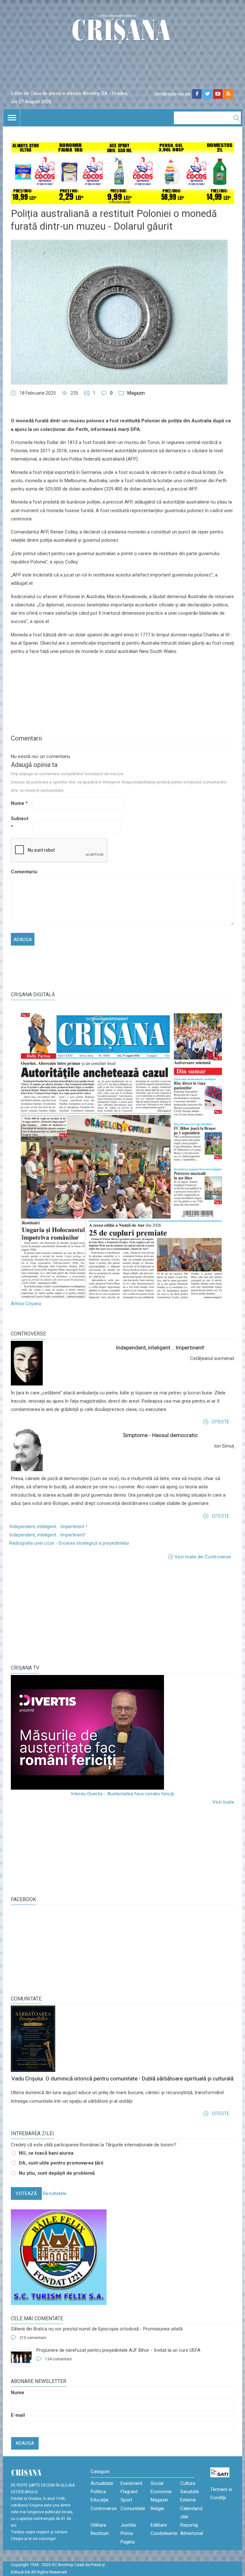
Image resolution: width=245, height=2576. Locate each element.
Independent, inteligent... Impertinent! (160, 1348)
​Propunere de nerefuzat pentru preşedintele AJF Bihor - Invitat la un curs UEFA (118, 2350)
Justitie (128, 2525)
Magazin (136, 393)
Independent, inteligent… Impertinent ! (48, 1527)
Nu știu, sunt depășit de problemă (57, 2173)
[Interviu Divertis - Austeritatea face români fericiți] (122, 1732)
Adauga (25, 2443)
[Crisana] (122, 30)
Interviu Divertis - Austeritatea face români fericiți (122, 1794)
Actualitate (102, 2483)
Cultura (188, 2483)
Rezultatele (55, 2193)
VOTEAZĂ (26, 2193)
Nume (19, 803)
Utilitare (98, 2525)
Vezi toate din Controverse (203, 1556)
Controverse (28, 1334)
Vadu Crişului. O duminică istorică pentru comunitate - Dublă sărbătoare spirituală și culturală (122, 2079)
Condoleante (164, 2533)
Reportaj (189, 2525)
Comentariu (21, 872)
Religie (157, 2508)
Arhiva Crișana (26, 1304)
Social (157, 2483)
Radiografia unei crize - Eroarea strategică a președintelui (69, 1543)
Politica (98, 2492)
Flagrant (129, 2492)
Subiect (20, 823)
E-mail (18, 2415)
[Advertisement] (59, 1612)
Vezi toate (223, 1802)
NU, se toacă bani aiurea (46, 2153)
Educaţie (100, 2500)
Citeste (221, 1422)
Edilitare (159, 2525)
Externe (188, 2500)
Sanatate (190, 2492)
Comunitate (26, 1999)
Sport (126, 2500)
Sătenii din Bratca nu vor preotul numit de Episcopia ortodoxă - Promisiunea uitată (97, 2329)
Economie (161, 2492)
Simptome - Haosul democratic (160, 1435)
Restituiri (100, 2533)
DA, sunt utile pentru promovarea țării (61, 2163)
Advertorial (192, 2533)
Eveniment (131, 2483)
